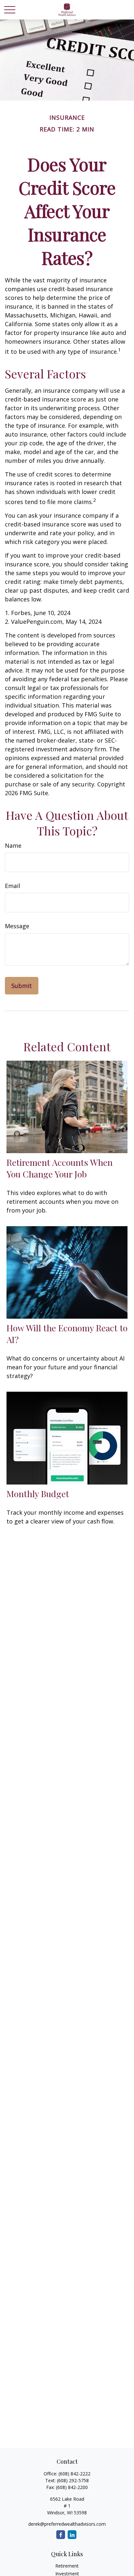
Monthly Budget (38, 1494)
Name (13, 845)
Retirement (67, 2566)
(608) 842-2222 (74, 2474)
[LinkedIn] (72, 2535)
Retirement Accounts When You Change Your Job (60, 1168)
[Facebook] (61, 2535)
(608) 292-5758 (73, 2480)
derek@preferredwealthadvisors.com (67, 2524)
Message (17, 926)
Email (13, 886)
